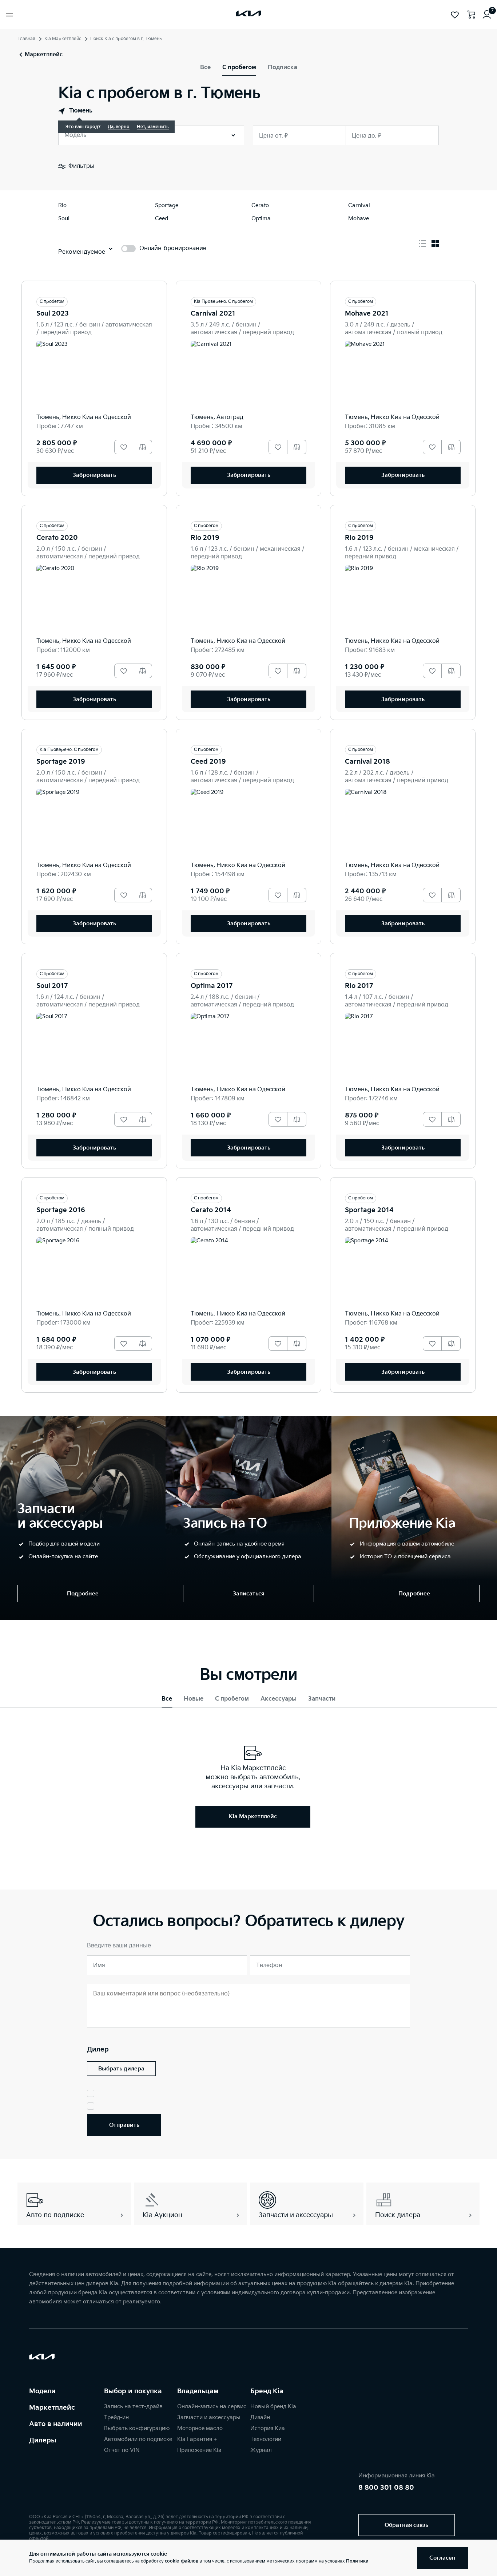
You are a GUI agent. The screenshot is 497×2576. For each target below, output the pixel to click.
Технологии (266, 2439)
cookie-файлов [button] (182, 2561)
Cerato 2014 (211, 1210)
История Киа (268, 2428)
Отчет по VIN (122, 2450)
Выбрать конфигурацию (137, 2428)
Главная (26, 39)
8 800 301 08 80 (386, 2488)
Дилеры (43, 2440)
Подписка (283, 68)
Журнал (261, 2450)
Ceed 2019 (208, 762)
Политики (357, 2561)
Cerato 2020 (57, 538)
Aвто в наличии (56, 2424)
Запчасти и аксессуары (209, 2417)
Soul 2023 (53, 314)
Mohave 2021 (367, 314)
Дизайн (260, 2417)
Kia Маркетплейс (63, 39)
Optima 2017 (212, 986)
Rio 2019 (205, 538)
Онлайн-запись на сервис (212, 2407)
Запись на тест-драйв (133, 2407)
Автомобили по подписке (138, 2439)
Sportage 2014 (369, 1210)
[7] (487, 15)
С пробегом (239, 68)
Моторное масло (200, 2428)
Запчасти (322, 1699)
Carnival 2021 (213, 314)
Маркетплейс (52, 2408)
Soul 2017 (52, 986)
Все (205, 68)
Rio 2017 (359, 986)
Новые (194, 1699)
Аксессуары (279, 1699)
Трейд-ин (116, 2417)
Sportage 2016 (61, 1210)
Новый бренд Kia (273, 2407)
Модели (42, 2391)
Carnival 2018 (367, 762)
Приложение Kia (199, 2450)
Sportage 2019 (61, 762)
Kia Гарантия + (197, 2439)
